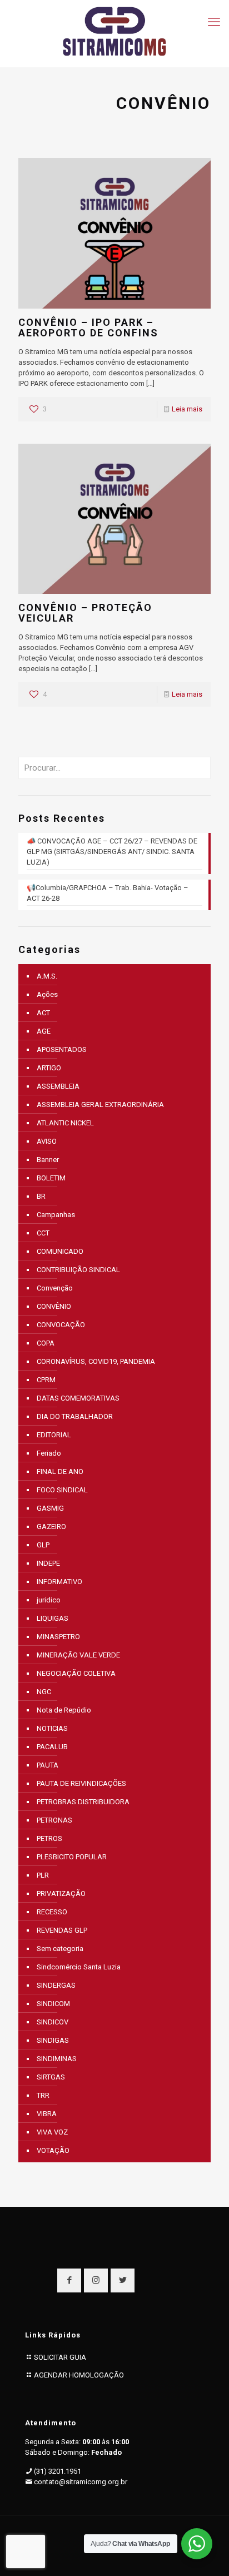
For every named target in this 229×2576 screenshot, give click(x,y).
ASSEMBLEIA (58, 1086)
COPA (46, 1343)
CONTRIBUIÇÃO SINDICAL (78, 1270)
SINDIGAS (53, 2040)
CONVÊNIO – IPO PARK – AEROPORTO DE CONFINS (88, 327)
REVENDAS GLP (62, 1930)
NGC (44, 1692)
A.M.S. (47, 976)
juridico (49, 1600)
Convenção (55, 1288)
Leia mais (187, 409)
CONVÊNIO (54, 1306)
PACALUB (52, 1747)
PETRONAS (54, 1820)
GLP (43, 1545)
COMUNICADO (60, 1251)
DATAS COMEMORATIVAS (78, 1398)
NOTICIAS (52, 1728)
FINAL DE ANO (60, 1471)
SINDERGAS (56, 1985)
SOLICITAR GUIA (60, 2357)
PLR (43, 1875)
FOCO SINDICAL (62, 1490)
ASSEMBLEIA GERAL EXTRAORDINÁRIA (100, 1105)
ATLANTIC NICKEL (65, 1123)
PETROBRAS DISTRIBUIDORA (83, 1802)
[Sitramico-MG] (114, 31)
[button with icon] (69, 2280)
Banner (48, 1160)
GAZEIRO (51, 1527)
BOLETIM (51, 1178)
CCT (43, 1233)
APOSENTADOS (62, 1049)
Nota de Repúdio (64, 1710)
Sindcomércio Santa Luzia (79, 1967)
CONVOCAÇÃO (61, 1325)
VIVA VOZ (52, 2132)
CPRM (46, 1380)
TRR (43, 2095)
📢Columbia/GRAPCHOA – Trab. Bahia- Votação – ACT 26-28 (108, 893)
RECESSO (52, 1912)
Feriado (49, 1453)
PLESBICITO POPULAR (72, 1857)
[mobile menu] (214, 22)
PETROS (49, 1838)
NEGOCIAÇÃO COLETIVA (76, 1673)
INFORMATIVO (59, 1582)
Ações (47, 994)
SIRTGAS (51, 2077)
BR (41, 1196)
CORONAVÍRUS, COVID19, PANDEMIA (96, 1361)
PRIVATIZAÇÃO (61, 1893)
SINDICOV (53, 2022)
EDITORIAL (54, 1435)
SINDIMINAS (57, 2059)
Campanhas (56, 1215)
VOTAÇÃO (53, 2150)
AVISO (47, 1141)
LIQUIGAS (53, 1618)
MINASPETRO (58, 1637)
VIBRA (47, 2114)
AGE (44, 1031)
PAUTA (48, 1765)
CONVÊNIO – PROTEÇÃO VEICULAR (85, 613)
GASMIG (50, 1508)
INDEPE (48, 1563)
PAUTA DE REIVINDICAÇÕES (81, 1783)
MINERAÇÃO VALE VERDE (78, 1655)
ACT (43, 1013)
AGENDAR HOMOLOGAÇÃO (79, 2375)
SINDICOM (53, 2004)
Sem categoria (60, 1949)
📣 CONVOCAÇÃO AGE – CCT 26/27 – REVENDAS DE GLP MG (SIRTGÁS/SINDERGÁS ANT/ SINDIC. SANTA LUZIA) (112, 852)
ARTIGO (49, 1068)
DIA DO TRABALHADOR (75, 1416)
